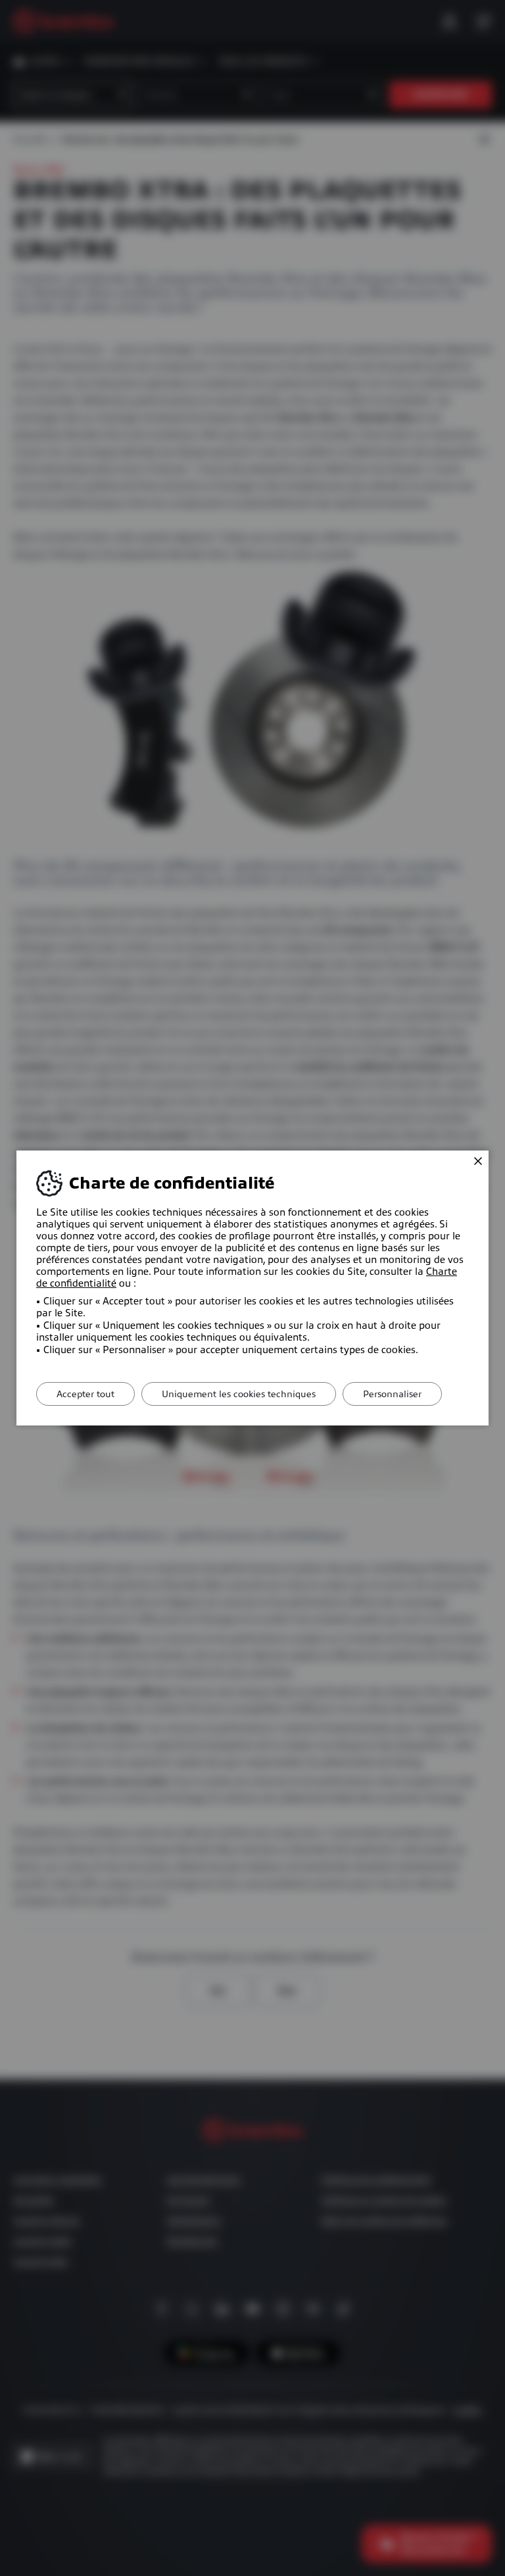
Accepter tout (85, 1394)
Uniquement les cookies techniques (239, 1394)
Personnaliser (392, 1394)
